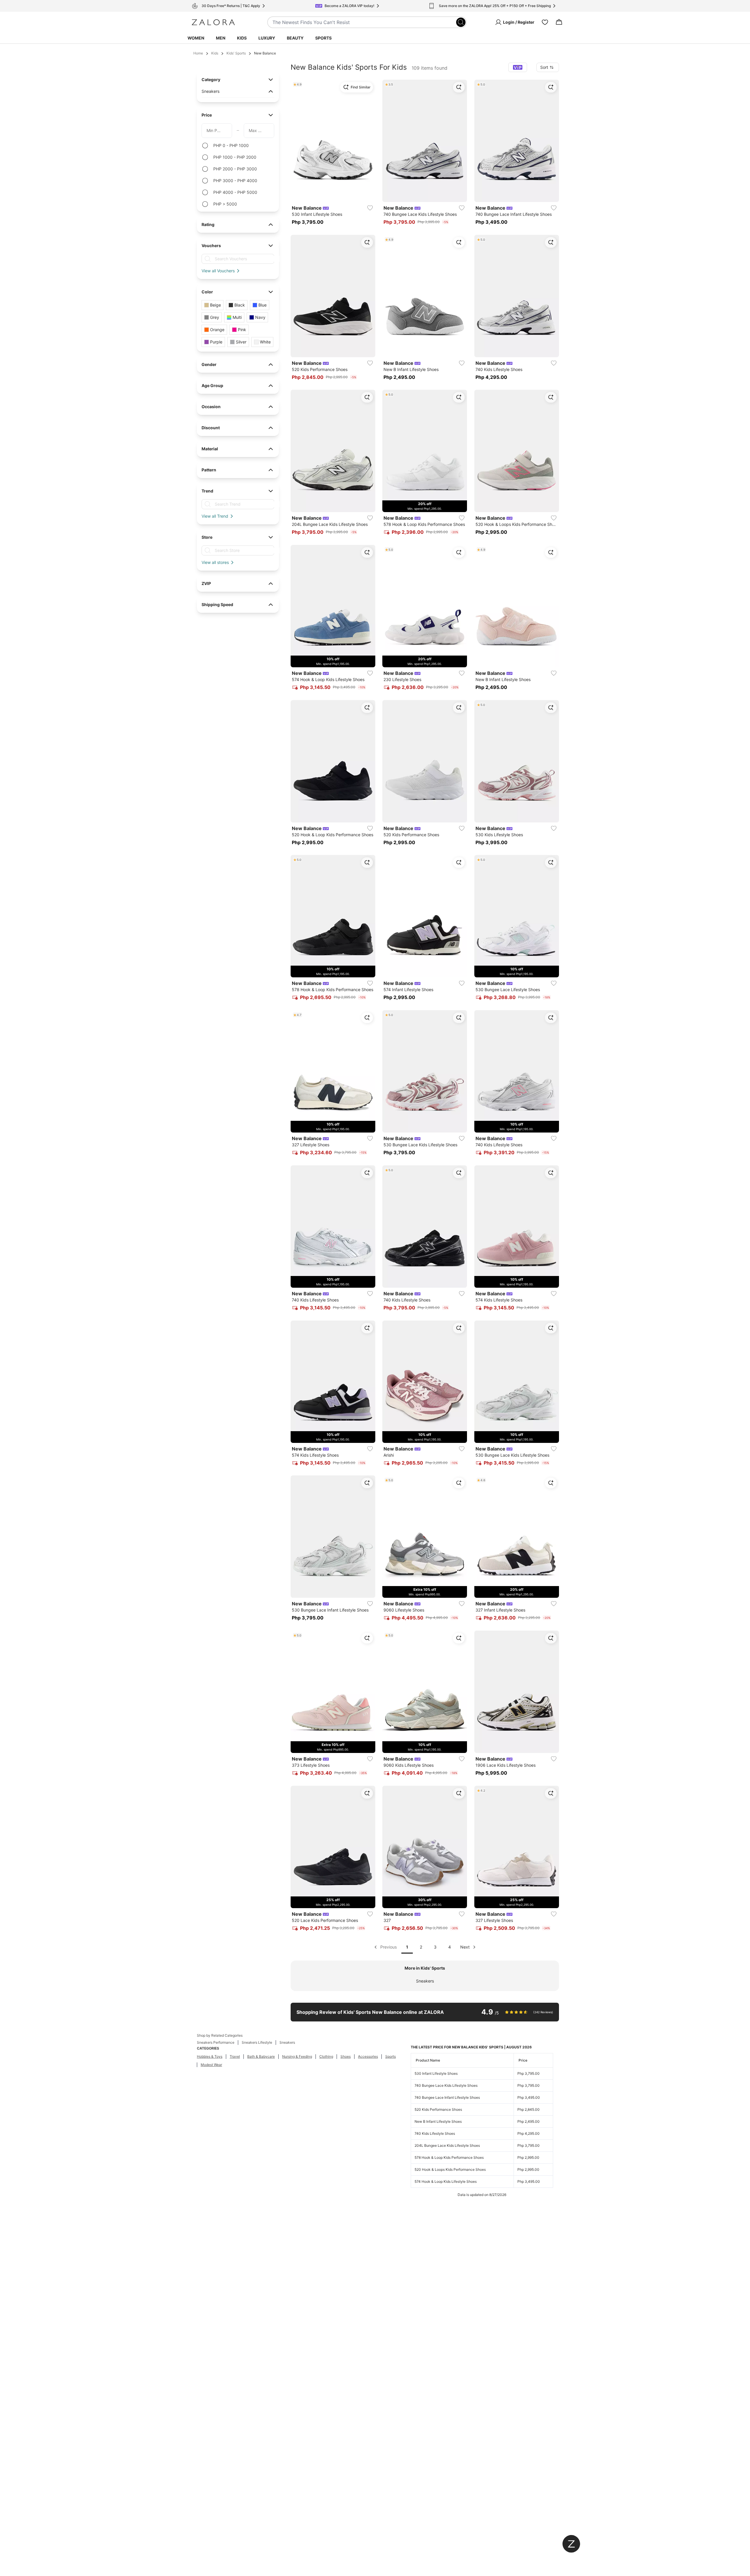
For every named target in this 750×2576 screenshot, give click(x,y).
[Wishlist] (545, 22)
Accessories (368, 2056)
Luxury (267, 38)
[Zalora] (213, 22)
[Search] (461, 22)
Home (198, 53)
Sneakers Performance (216, 2042)
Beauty (295, 38)
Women (196, 38)
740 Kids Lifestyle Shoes (435, 2133)
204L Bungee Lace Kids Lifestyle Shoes (447, 2145)
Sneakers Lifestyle (257, 2042)
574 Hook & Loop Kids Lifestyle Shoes (446, 2181)
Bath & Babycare (261, 2056)
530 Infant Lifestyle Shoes (436, 2073)
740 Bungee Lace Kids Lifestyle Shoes (446, 2085)
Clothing (326, 2056)
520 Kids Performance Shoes (438, 2109)
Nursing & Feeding (297, 2056)
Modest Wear (211, 2065)
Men (221, 38)
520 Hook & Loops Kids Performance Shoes (450, 2169)
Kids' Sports (236, 53)
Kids (242, 38)
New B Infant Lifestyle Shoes (438, 2121)
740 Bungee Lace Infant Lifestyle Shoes (447, 2097)
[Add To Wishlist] (370, 208)
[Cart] (559, 22)
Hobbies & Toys (210, 2056)
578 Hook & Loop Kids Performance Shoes (449, 2157)
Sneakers (425, 1981)
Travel (235, 2056)
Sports (323, 38)
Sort (544, 67)
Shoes (346, 2056)
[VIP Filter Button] (518, 67)
